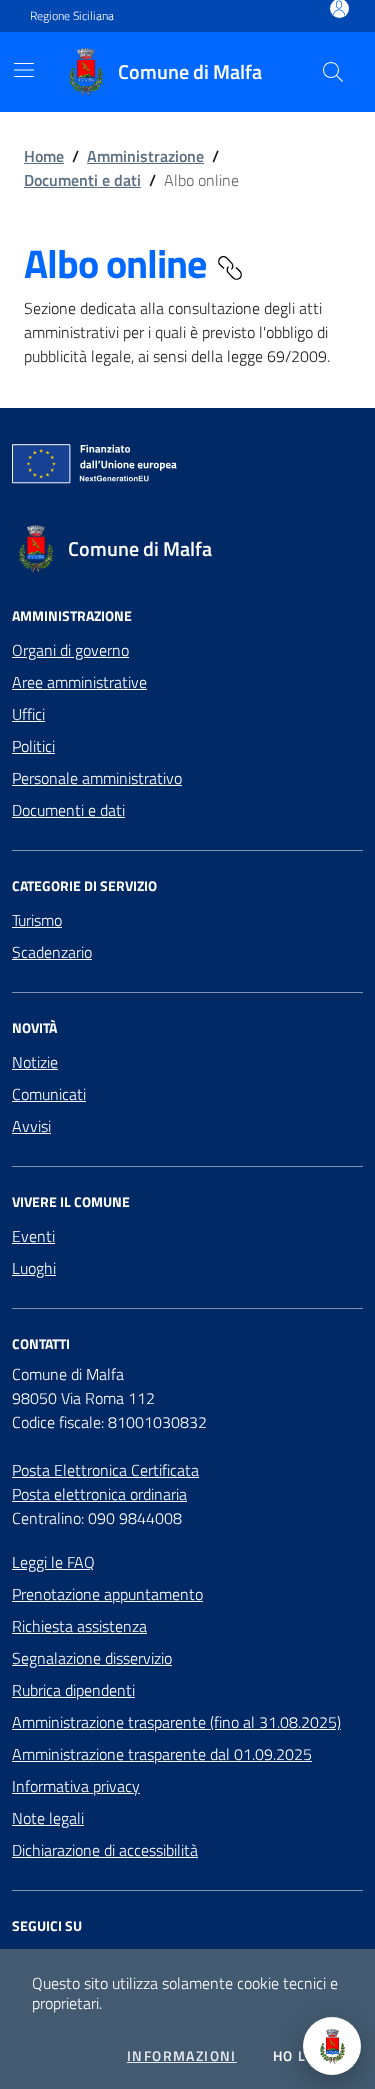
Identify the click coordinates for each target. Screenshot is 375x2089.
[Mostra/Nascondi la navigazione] (24, 70)
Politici (33, 746)
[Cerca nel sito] (333, 72)
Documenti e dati (82, 180)
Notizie (35, 1062)
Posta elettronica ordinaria (99, 1494)
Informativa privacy (76, 1786)
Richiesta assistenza (79, 1626)
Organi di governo (70, 650)
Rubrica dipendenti (73, 1690)
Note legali (48, 1818)
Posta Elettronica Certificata (105, 1470)
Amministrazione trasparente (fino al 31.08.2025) (176, 1722)
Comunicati (49, 1094)
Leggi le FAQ (53, 1562)
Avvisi (31, 1126)
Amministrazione (145, 156)
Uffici (28, 714)
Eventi (33, 1236)
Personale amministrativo (97, 778)
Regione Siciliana (72, 16)
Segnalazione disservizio (92, 1658)
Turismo (37, 920)
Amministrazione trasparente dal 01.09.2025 (162, 1754)
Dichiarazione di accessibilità (105, 1850)
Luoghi (34, 1268)
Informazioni (182, 2056)
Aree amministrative (79, 682)
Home (44, 156)
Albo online (119, 264)
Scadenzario (52, 952)
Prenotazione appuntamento (107, 1594)
